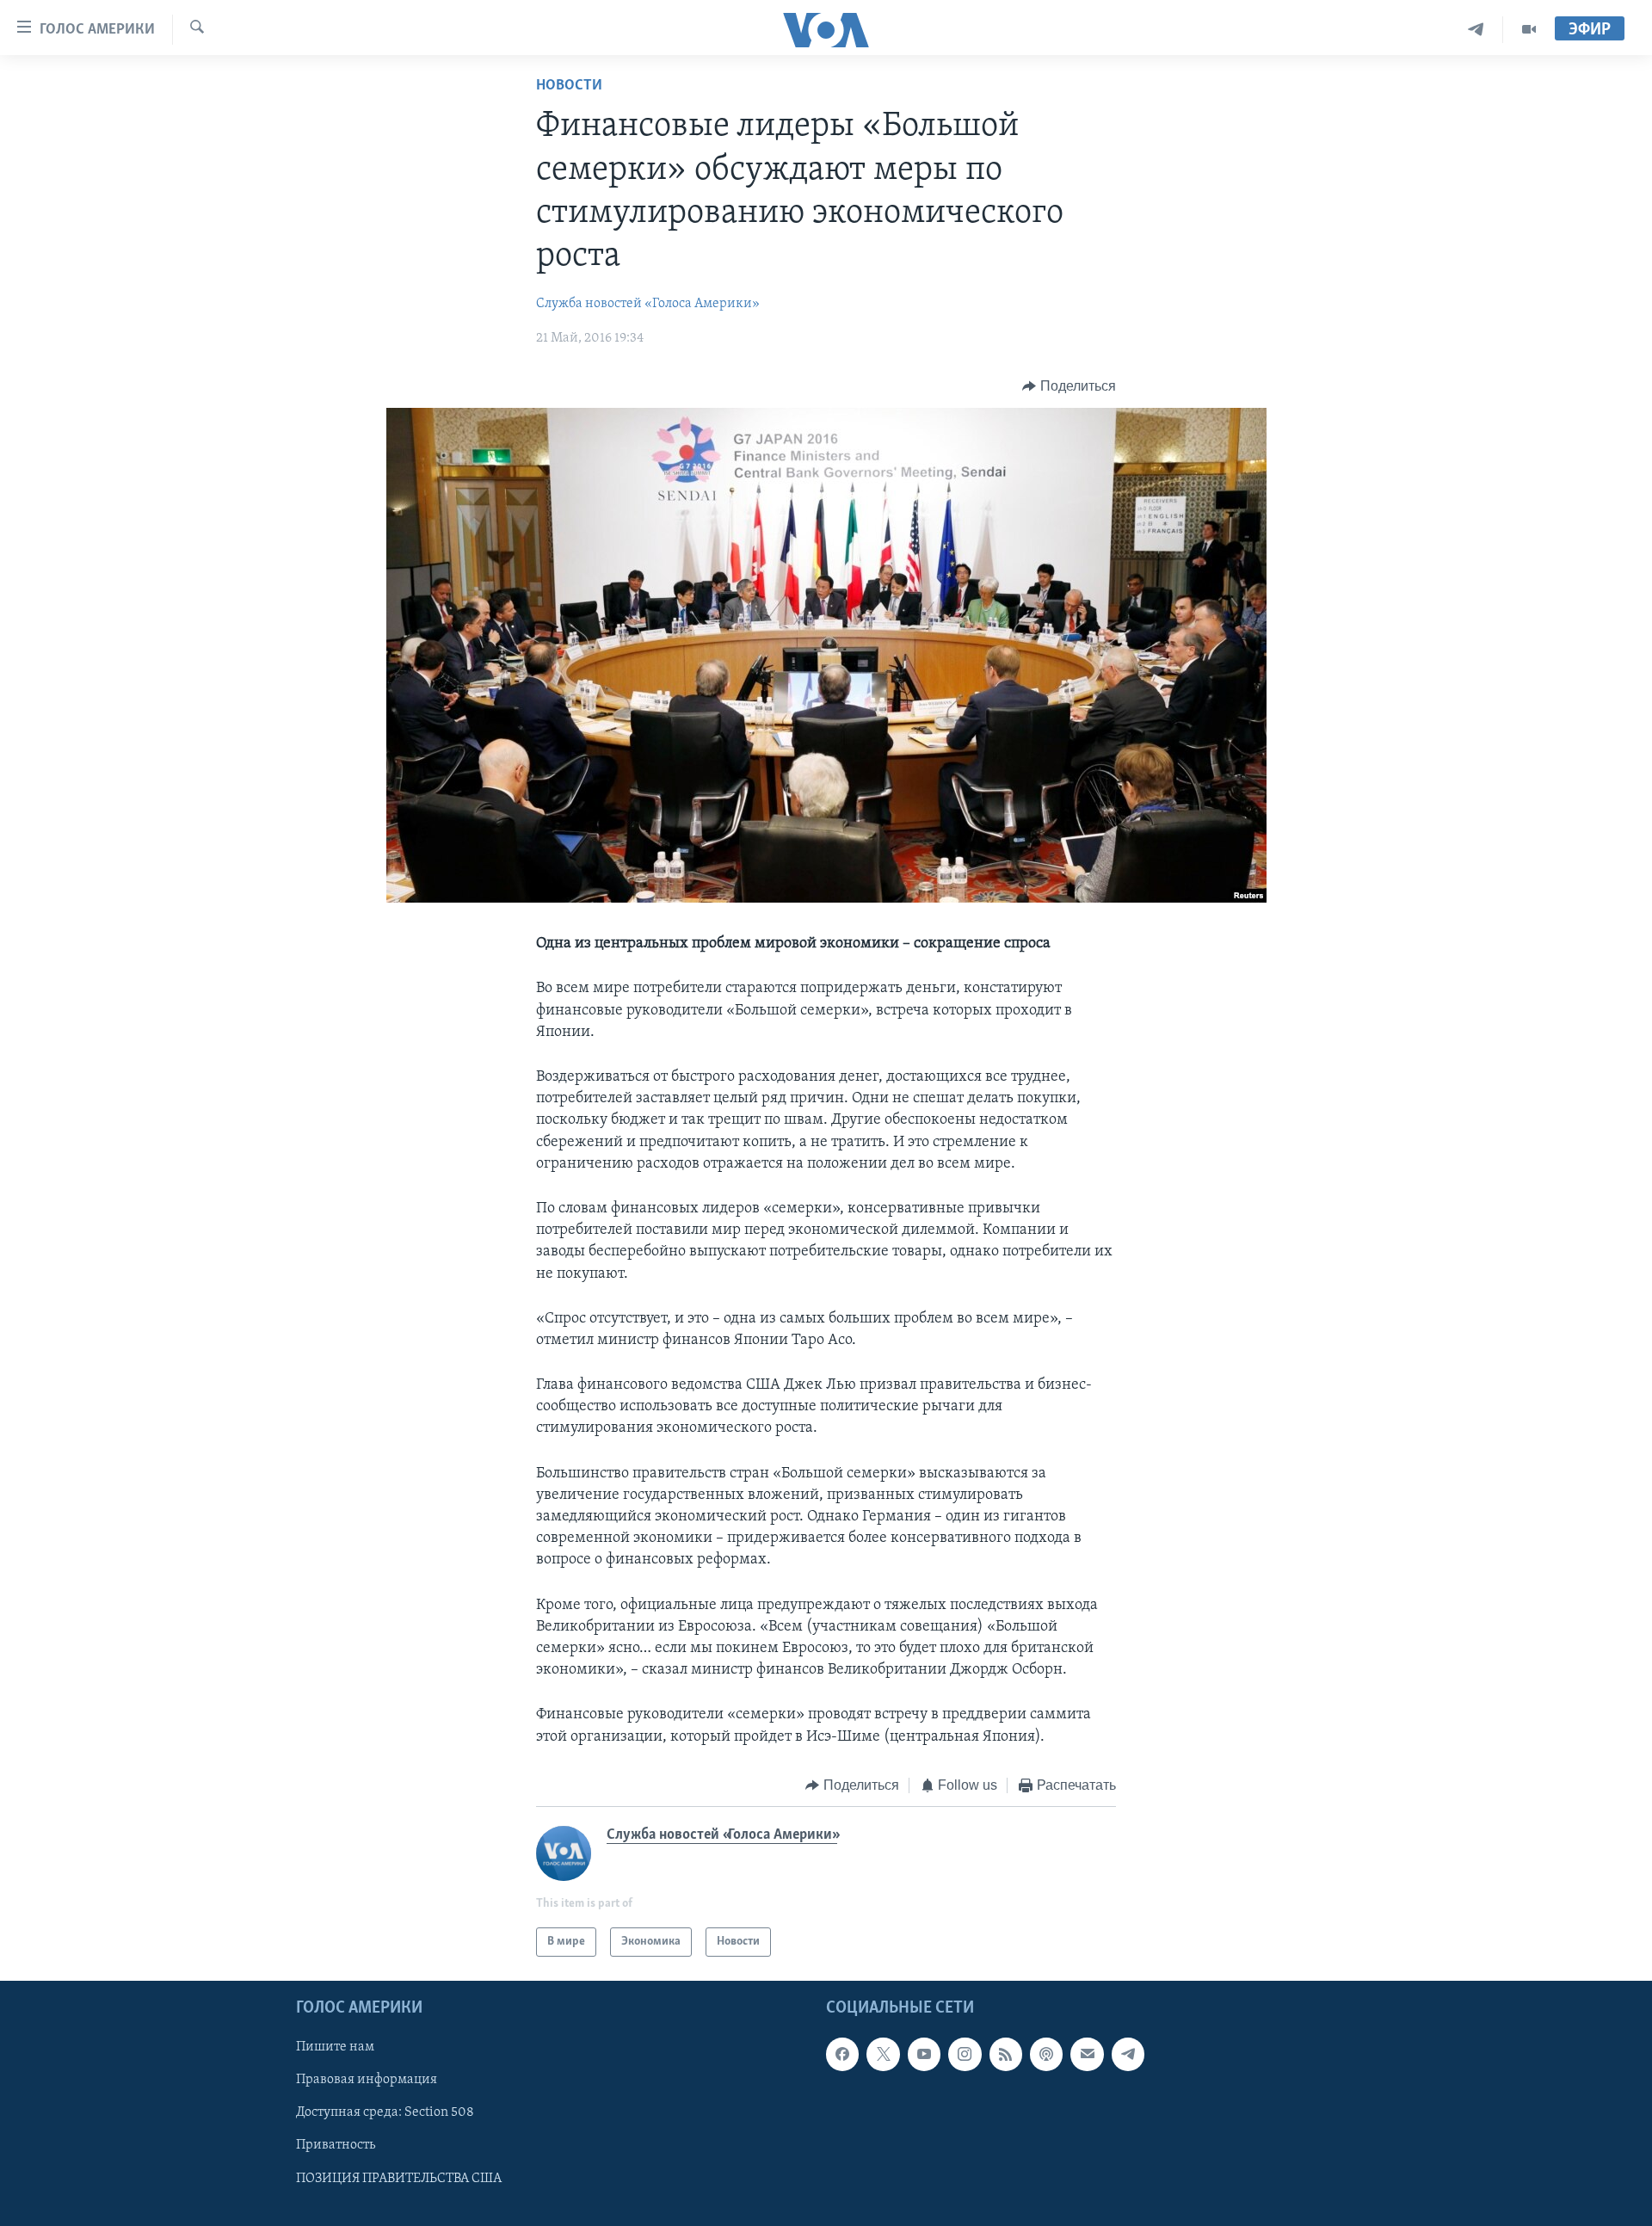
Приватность (336, 2146)
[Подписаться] (1087, 2055)
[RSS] (1006, 2055)
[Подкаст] (1046, 2055)
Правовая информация (367, 2081)
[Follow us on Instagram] (965, 2055)
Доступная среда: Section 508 (385, 2113)
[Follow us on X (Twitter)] (883, 2055)
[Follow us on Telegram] (1128, 2055)
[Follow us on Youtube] (924, 2055)
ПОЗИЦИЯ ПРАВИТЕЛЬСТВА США (399, 2179)
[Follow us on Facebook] (842, 2055)
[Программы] (1529, 30)
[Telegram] (1476, 30)
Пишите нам (335, 2048)
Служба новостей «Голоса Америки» (648, 304)
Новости (569, 86)
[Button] (1069, 386)
